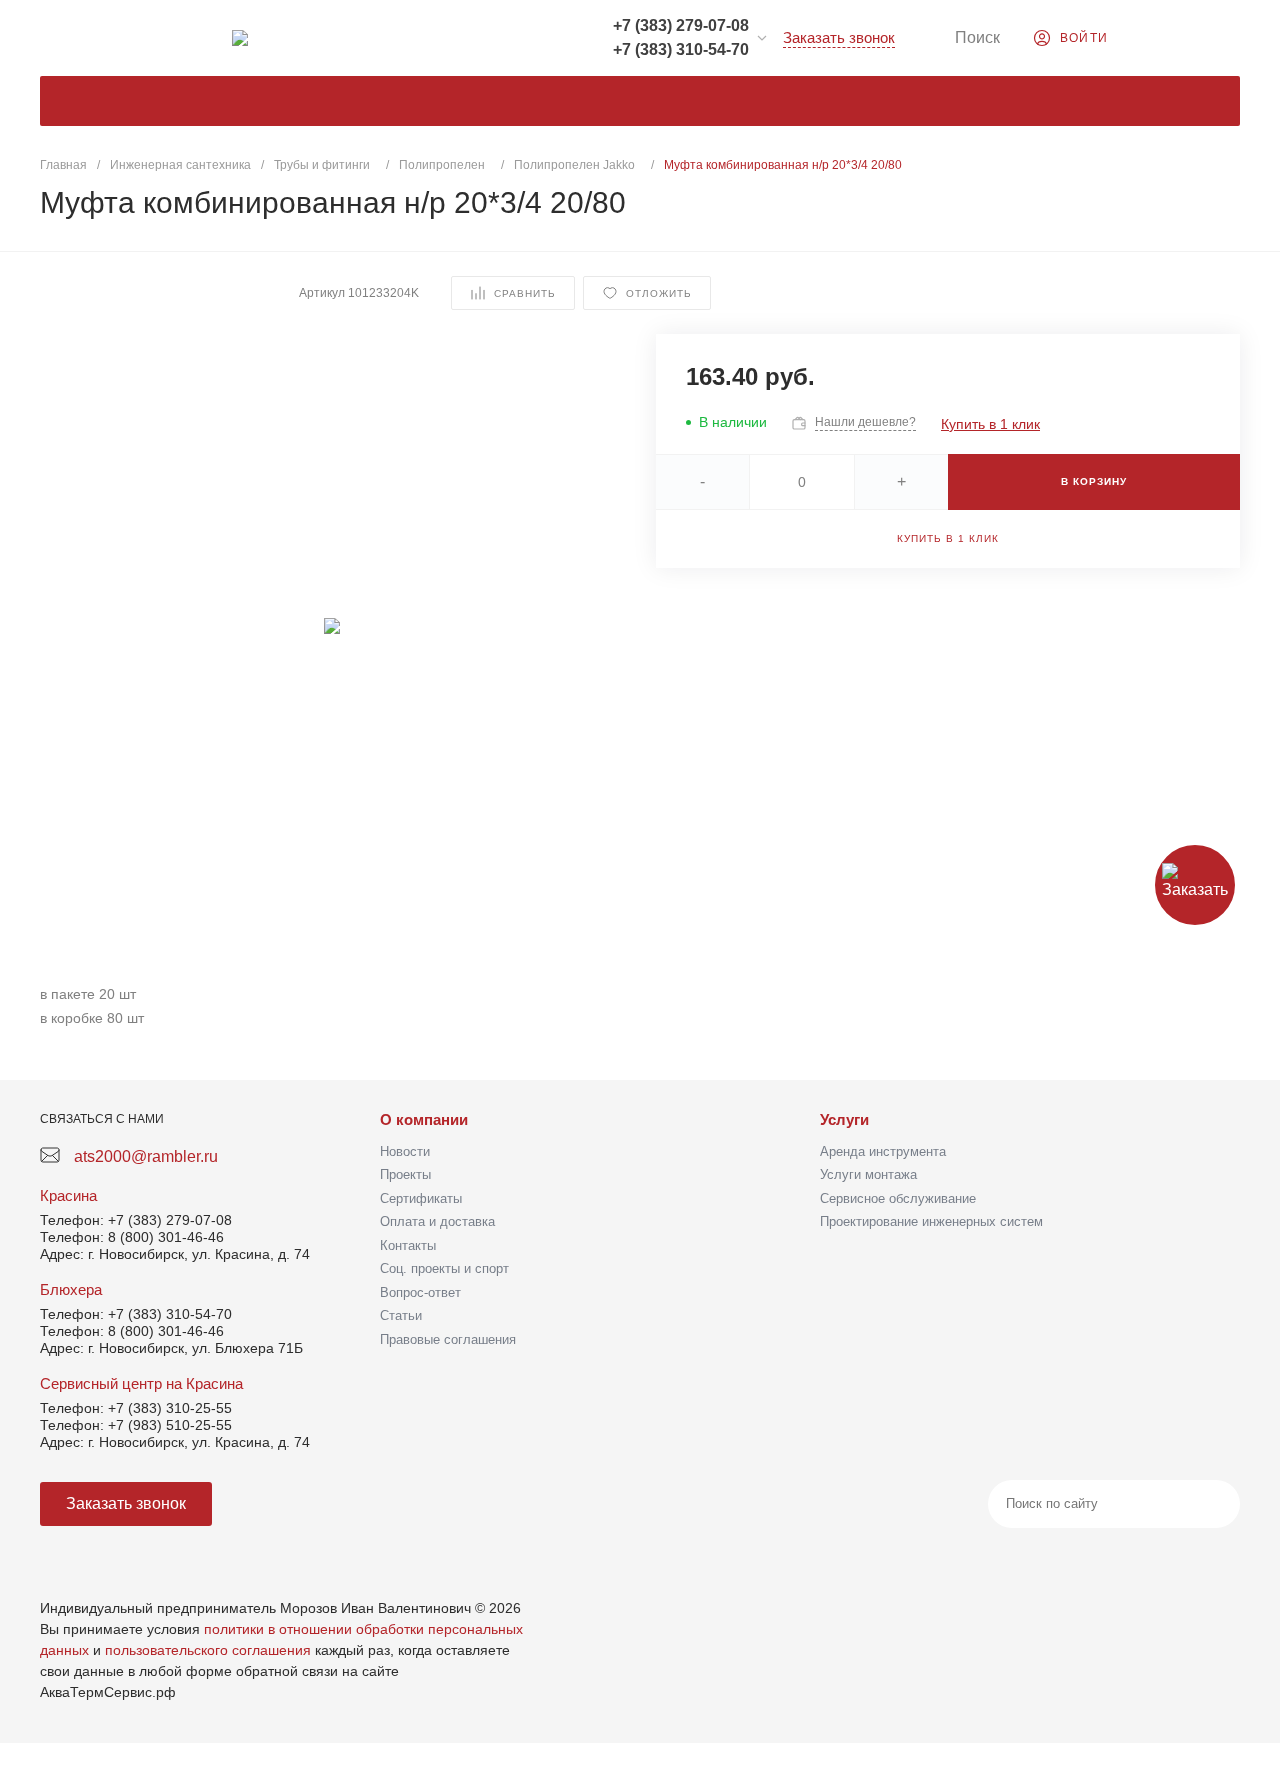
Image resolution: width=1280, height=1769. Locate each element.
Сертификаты (421, 1198)
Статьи (401, 1315)
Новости (405, 1151)
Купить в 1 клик (990, 424)
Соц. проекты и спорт (444, 1268)
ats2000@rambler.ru (146, 1156)
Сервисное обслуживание (898, 1198)
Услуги (844, 1119)
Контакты (408, 1245)
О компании (424, 1119)
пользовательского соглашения (208, 1650)
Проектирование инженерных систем (931, 1221)
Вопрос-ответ (420, 1292)
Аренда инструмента (883, 1151)
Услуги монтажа (868, 1174)
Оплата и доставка (437, 1221)
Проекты (405, 1174)
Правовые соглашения (448, 1339)
